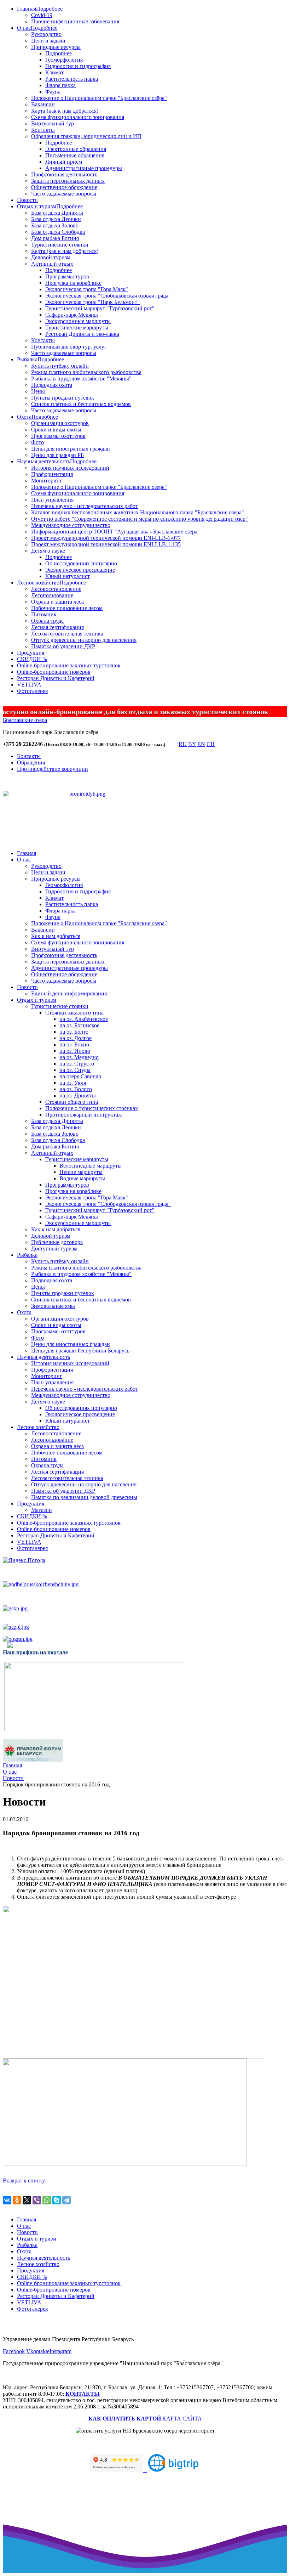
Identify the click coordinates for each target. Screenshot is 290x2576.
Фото (37, 442)
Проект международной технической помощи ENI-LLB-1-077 (106, 538)
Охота (24, 417)
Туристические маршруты (77, 327)
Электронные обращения (76, 149)
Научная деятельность (43, 461)
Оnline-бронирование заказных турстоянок (69, 665)
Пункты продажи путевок (63, 398)
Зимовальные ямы (53, 1306)
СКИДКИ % (32, 659)
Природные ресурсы (56, 47)
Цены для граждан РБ (57, 455)
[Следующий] (101, 829)
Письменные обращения (75, 155)
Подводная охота (52, 385)
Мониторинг (47, 481)
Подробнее (49, 9)
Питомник (44, 614)
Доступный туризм (54, 1249)
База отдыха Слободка (58, 232)
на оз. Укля (73, 1083)
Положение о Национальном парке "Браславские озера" (99, 487)
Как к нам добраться (56, 936)
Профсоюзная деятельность (64, 174)
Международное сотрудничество (71, 525)
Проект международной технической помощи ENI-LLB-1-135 (106, 544)
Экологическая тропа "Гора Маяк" (87, 289)
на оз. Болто (74, 1032)
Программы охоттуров (58, 436)
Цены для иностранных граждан (71, 449)
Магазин (42, 1510)
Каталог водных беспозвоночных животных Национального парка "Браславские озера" (138, 512)
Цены (38, 391)
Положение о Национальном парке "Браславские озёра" (99, 98)
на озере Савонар (80, 1076)
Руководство (46, 34)
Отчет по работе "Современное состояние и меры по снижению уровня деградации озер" (140, 519)
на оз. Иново (75, 1051)
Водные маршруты (82, 1178)
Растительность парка (72, 79)
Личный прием (64, 162)
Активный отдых (52, 264)
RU (183, 744)
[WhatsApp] (47, 2200)
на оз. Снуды (75, 1070)
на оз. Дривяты (78, 1095)
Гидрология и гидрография (78, 66)
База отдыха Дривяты (57, 213)
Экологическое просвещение (80, 570)
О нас (24, 28)
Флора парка (60, 85)
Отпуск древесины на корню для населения (84, 640)
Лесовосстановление (56, 589)
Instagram (60, 2351)
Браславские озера (25, 720)
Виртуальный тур (53, 123)
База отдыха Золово (55, 225)
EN (201, 744)
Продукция (31, 653)
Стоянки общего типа (72, 1102)
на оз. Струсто (77, 1064)
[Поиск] (172, 746)
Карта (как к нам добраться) (65, 111)
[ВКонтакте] (7, 2200)
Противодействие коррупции (53, 769)
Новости (27, 200)
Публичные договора (57, 1242)
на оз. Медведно (79, 1057)
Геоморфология (64, 60)
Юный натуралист (68, 576)
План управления (52, 500)
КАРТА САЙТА (182, 2419)
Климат (54, 72)
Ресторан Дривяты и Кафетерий (56, 678)
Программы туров (67, 276)
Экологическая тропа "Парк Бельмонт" (92, 302)
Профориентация (52, 474)
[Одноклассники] (17, 2200)
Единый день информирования (69, 993)
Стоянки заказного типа (74, 1013)
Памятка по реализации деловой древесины (84, 1497)
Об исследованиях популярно (81, 563)
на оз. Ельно (74, 1044)
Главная (27, 9)
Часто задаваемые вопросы (64, 194)
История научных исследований (70, 468)
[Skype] (57, 2200)
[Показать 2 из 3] (88, 820)
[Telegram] (66, 2200)
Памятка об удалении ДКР (63, 646)
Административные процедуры (84, 168)
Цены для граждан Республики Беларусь (80, 1351)
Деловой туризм (51, 257)
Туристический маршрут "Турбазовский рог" (100, 308)
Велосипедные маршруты (91, 1166)
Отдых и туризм (37, 206)
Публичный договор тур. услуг (69, 347)
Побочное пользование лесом (67, 608)
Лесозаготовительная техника (67, 634)
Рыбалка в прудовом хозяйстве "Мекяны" (81, 379)
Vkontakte (38, 2351)
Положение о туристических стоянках (92, 1108)
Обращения (31, 762)
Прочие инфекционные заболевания (75, 21)
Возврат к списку (24, 2180)
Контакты (43, 130)
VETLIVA (29, 685)
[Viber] (37, 2200)
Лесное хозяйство (38, 583)
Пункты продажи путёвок (63, 1293)
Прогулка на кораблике (73, 283)
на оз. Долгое (76, 1038)
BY (192, 744)
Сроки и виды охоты (56, 430)
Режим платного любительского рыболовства (86, 372)
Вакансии (43, 104)
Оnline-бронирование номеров (54, 672)
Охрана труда (47, 621)
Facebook (14, 2351)
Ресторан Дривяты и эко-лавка (82, 334)
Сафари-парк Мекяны (72, 315)
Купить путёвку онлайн (60, 366)
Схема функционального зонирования (78, 117)
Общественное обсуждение (64, 187)
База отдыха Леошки (56, 219)
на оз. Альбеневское (84, 1019)
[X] (27, 2200)
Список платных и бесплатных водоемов (81, 404)
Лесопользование (52, 595)
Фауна (53, 92)
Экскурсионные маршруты (78, 321)
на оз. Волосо (76, 1089)
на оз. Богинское (79, 1025)
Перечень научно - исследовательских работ (85, 506)
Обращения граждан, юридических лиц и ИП (86, 136)
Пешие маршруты (81, 1172)
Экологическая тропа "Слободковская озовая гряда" (108, 296)
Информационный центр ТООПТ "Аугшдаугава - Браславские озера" (115, 532)
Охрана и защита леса (57, 602)
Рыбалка (27, 359)
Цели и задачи (48, 41)
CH (211, 744)
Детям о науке (48, 551)
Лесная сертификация (57, 627)
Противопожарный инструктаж (84, 1115)
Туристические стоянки (60, 245)
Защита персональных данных (68, 181)
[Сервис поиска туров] (173, 2470)
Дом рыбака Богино (55, 238)
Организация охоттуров (60, 423)
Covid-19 (42, 15)
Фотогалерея (32, 691)
